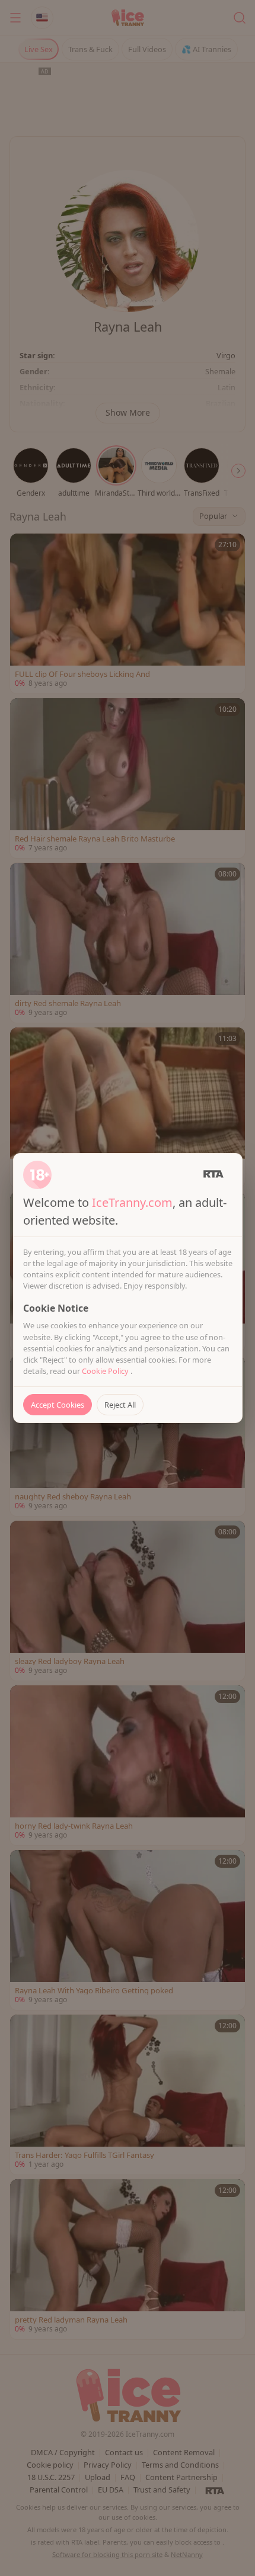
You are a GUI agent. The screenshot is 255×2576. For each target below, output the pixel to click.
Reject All (120, 1405)
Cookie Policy (106, 1371)
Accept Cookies (58, 1405)
